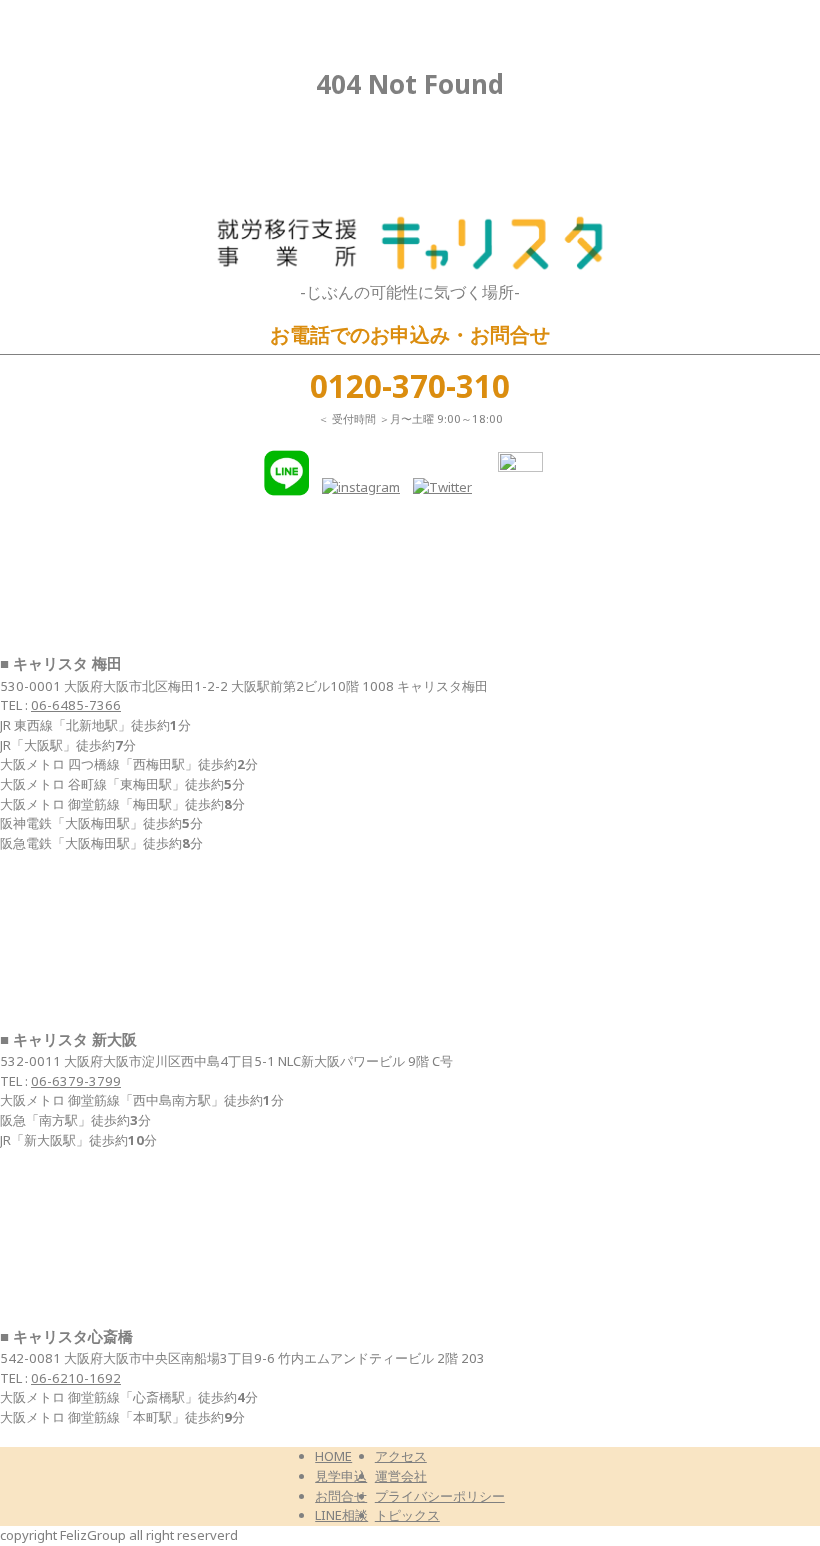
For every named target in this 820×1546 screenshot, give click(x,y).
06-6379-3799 (76, 1081)
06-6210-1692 (76, 1378)
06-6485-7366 (76, 705)
